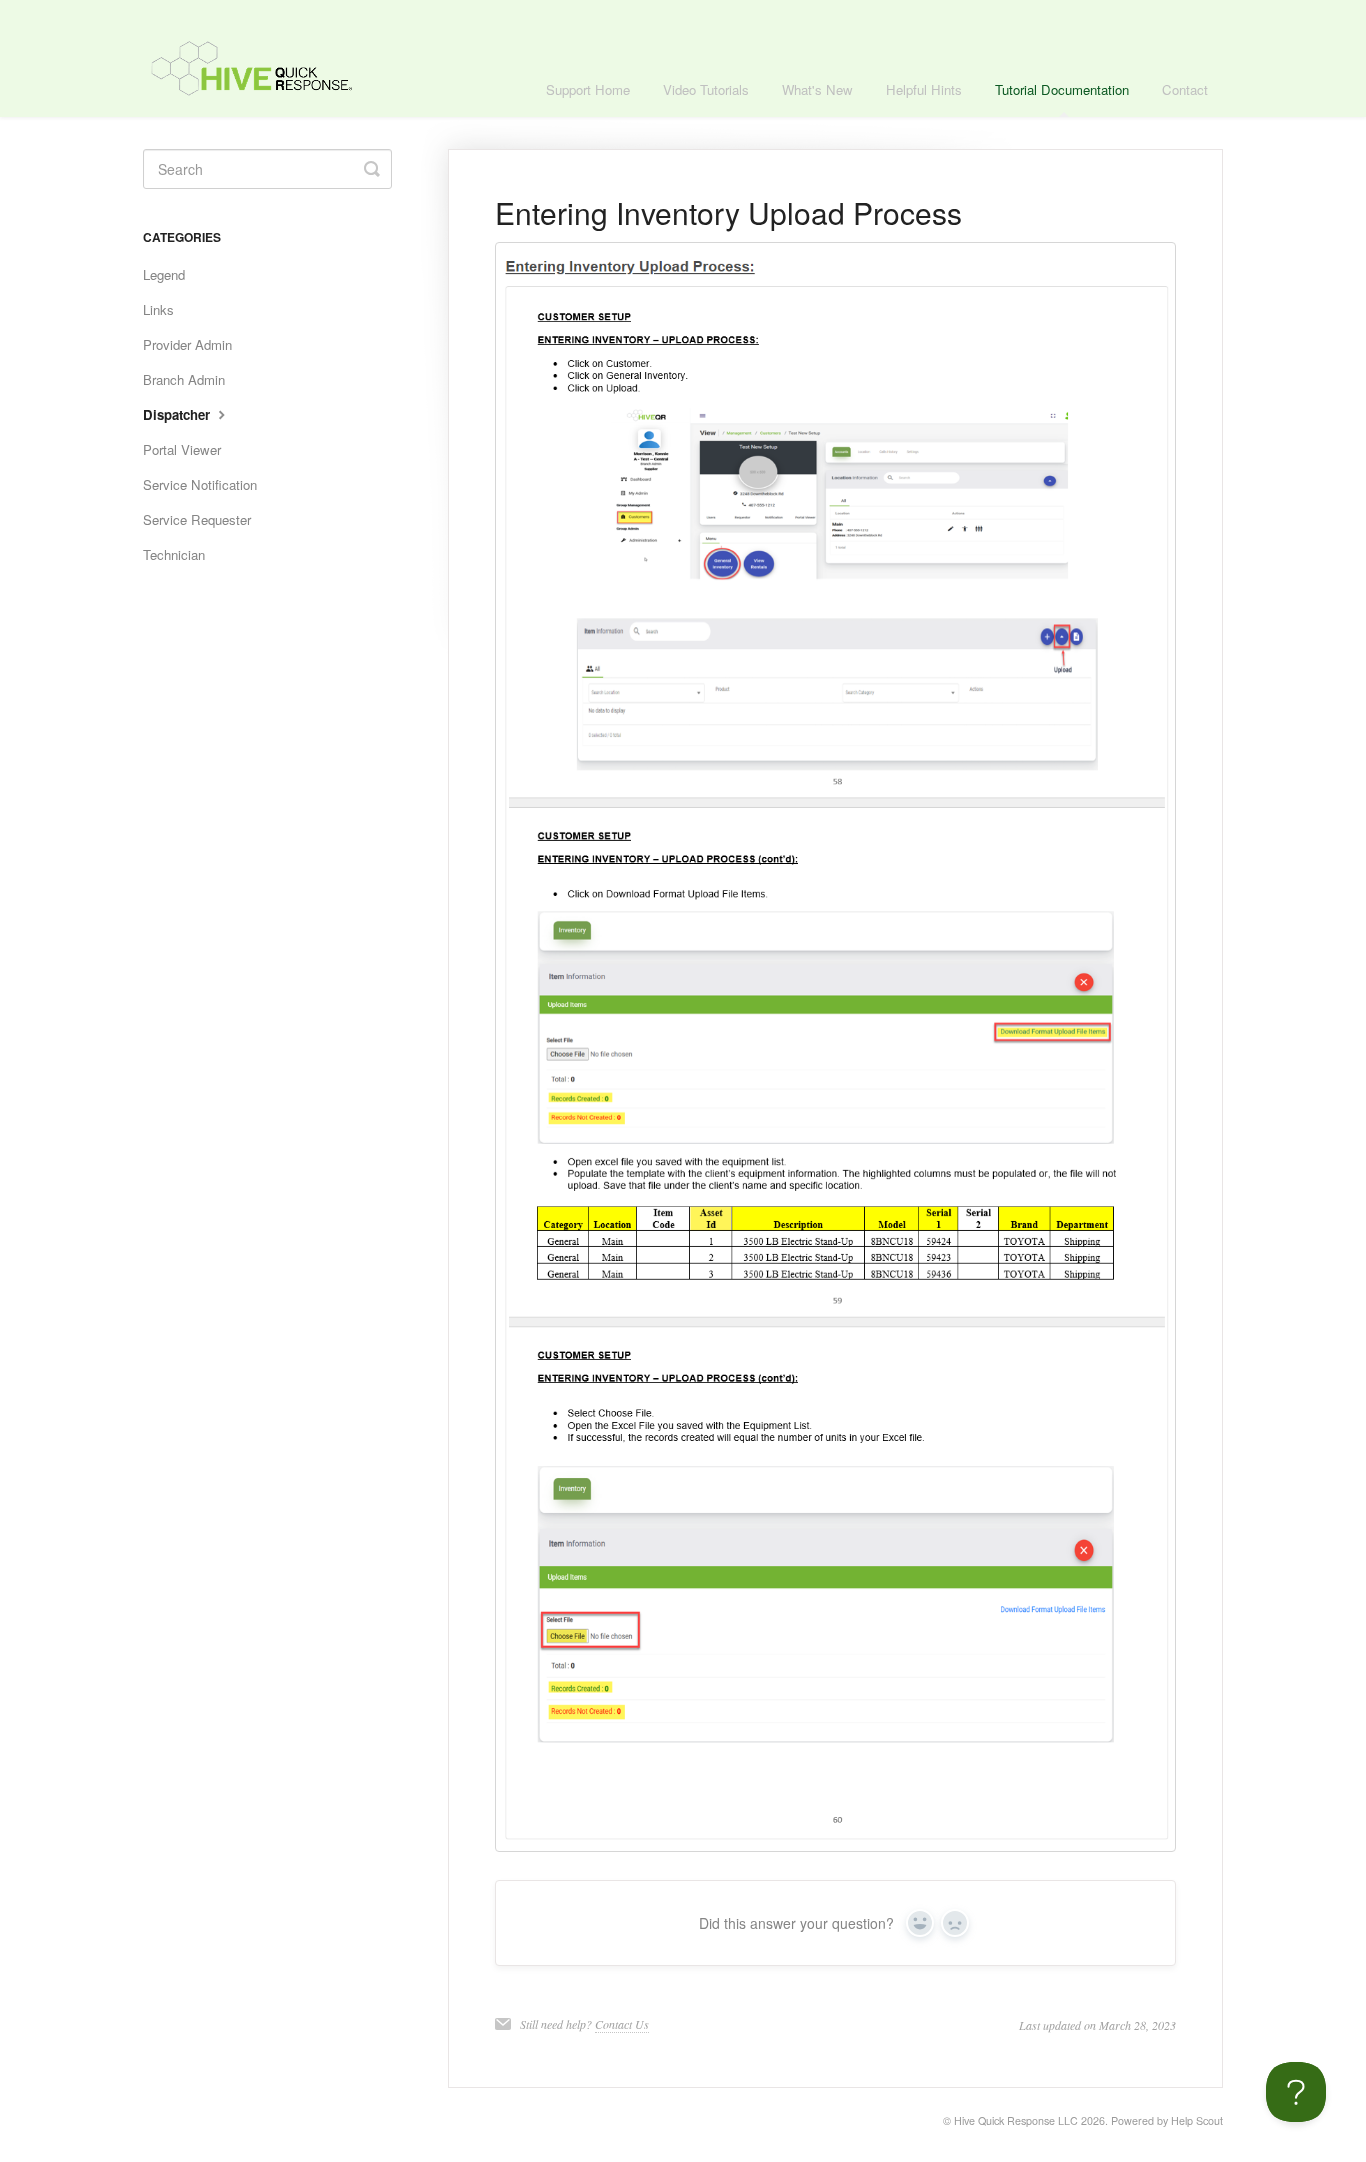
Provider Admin (187, 344)
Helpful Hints (924, 89)
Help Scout (1197, 2120)
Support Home (588, 89)
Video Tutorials (706, 89)
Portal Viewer (182, 449)
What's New (817, 89)
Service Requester (197, 519)
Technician (174, 554)
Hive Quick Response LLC (1016, 2120)
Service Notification (200, 484)
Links (158, 309)
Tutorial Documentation (1062, 89)
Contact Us (622, 2024)
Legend (164, 274)
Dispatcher (178, 414)
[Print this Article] (1168, 214)
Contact (1185, 89)
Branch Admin (184, 379)
